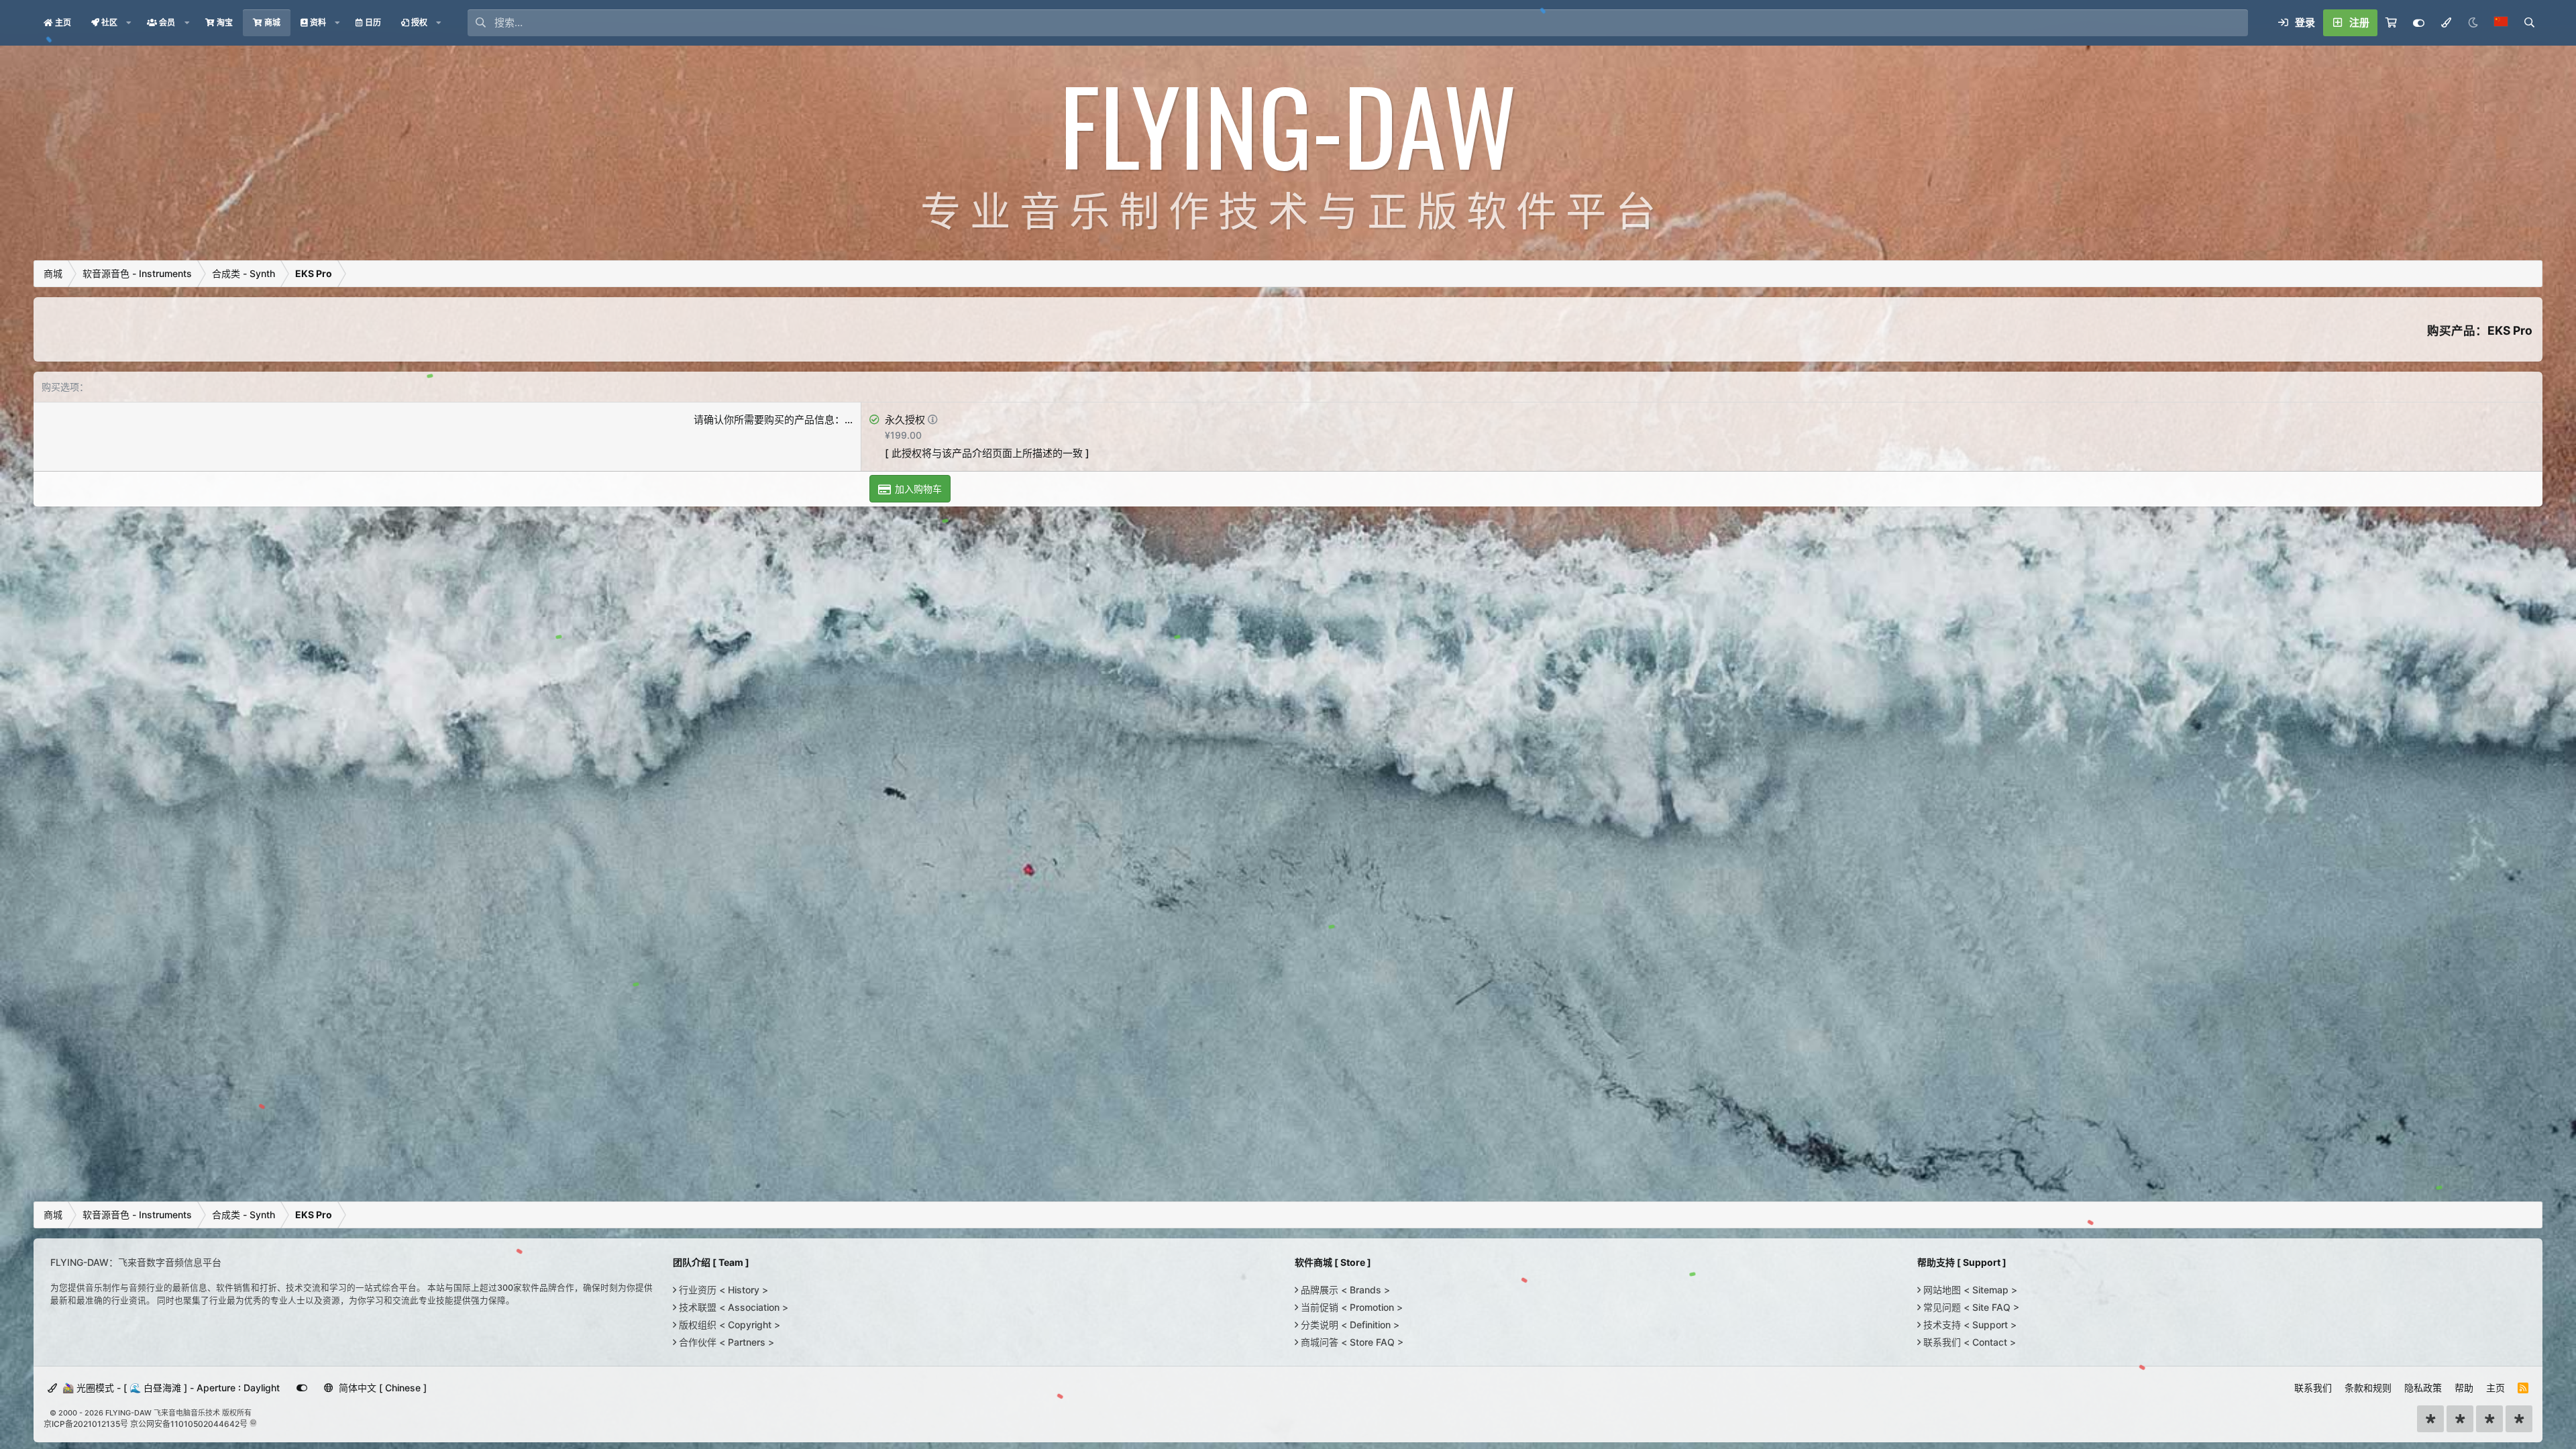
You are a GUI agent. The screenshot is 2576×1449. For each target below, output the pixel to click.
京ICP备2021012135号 (86, 1424)
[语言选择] (2501, 23)
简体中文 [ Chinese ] (381, 1388)
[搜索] (2529, 23)
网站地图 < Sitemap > (1969, 1290)
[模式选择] (2446, 23)
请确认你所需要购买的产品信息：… (773, 420)
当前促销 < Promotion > (1350, 1307)
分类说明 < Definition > (1349, 1325)
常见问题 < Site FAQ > (1970, 1307)
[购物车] (2391, 23)
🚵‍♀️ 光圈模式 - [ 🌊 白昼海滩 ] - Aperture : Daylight (170, 1388)
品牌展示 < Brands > (1344, 1290)
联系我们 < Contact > (1968, 1342)
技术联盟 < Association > (732, 1307)
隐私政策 (2423, 1388)
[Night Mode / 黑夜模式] (2473, 23)
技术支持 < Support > (1969, 1325)
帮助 (2464, 1388)
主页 (2495, 1388)
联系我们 (2313, 1388)
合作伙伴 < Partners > (725, 1342)
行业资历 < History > (722, 1290)
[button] (129, 23)
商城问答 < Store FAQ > (1351, 1342)
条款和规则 (2368, 1388)
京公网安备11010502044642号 (189, 1424)
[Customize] (2419, 23)
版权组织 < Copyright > (728, 1325)
